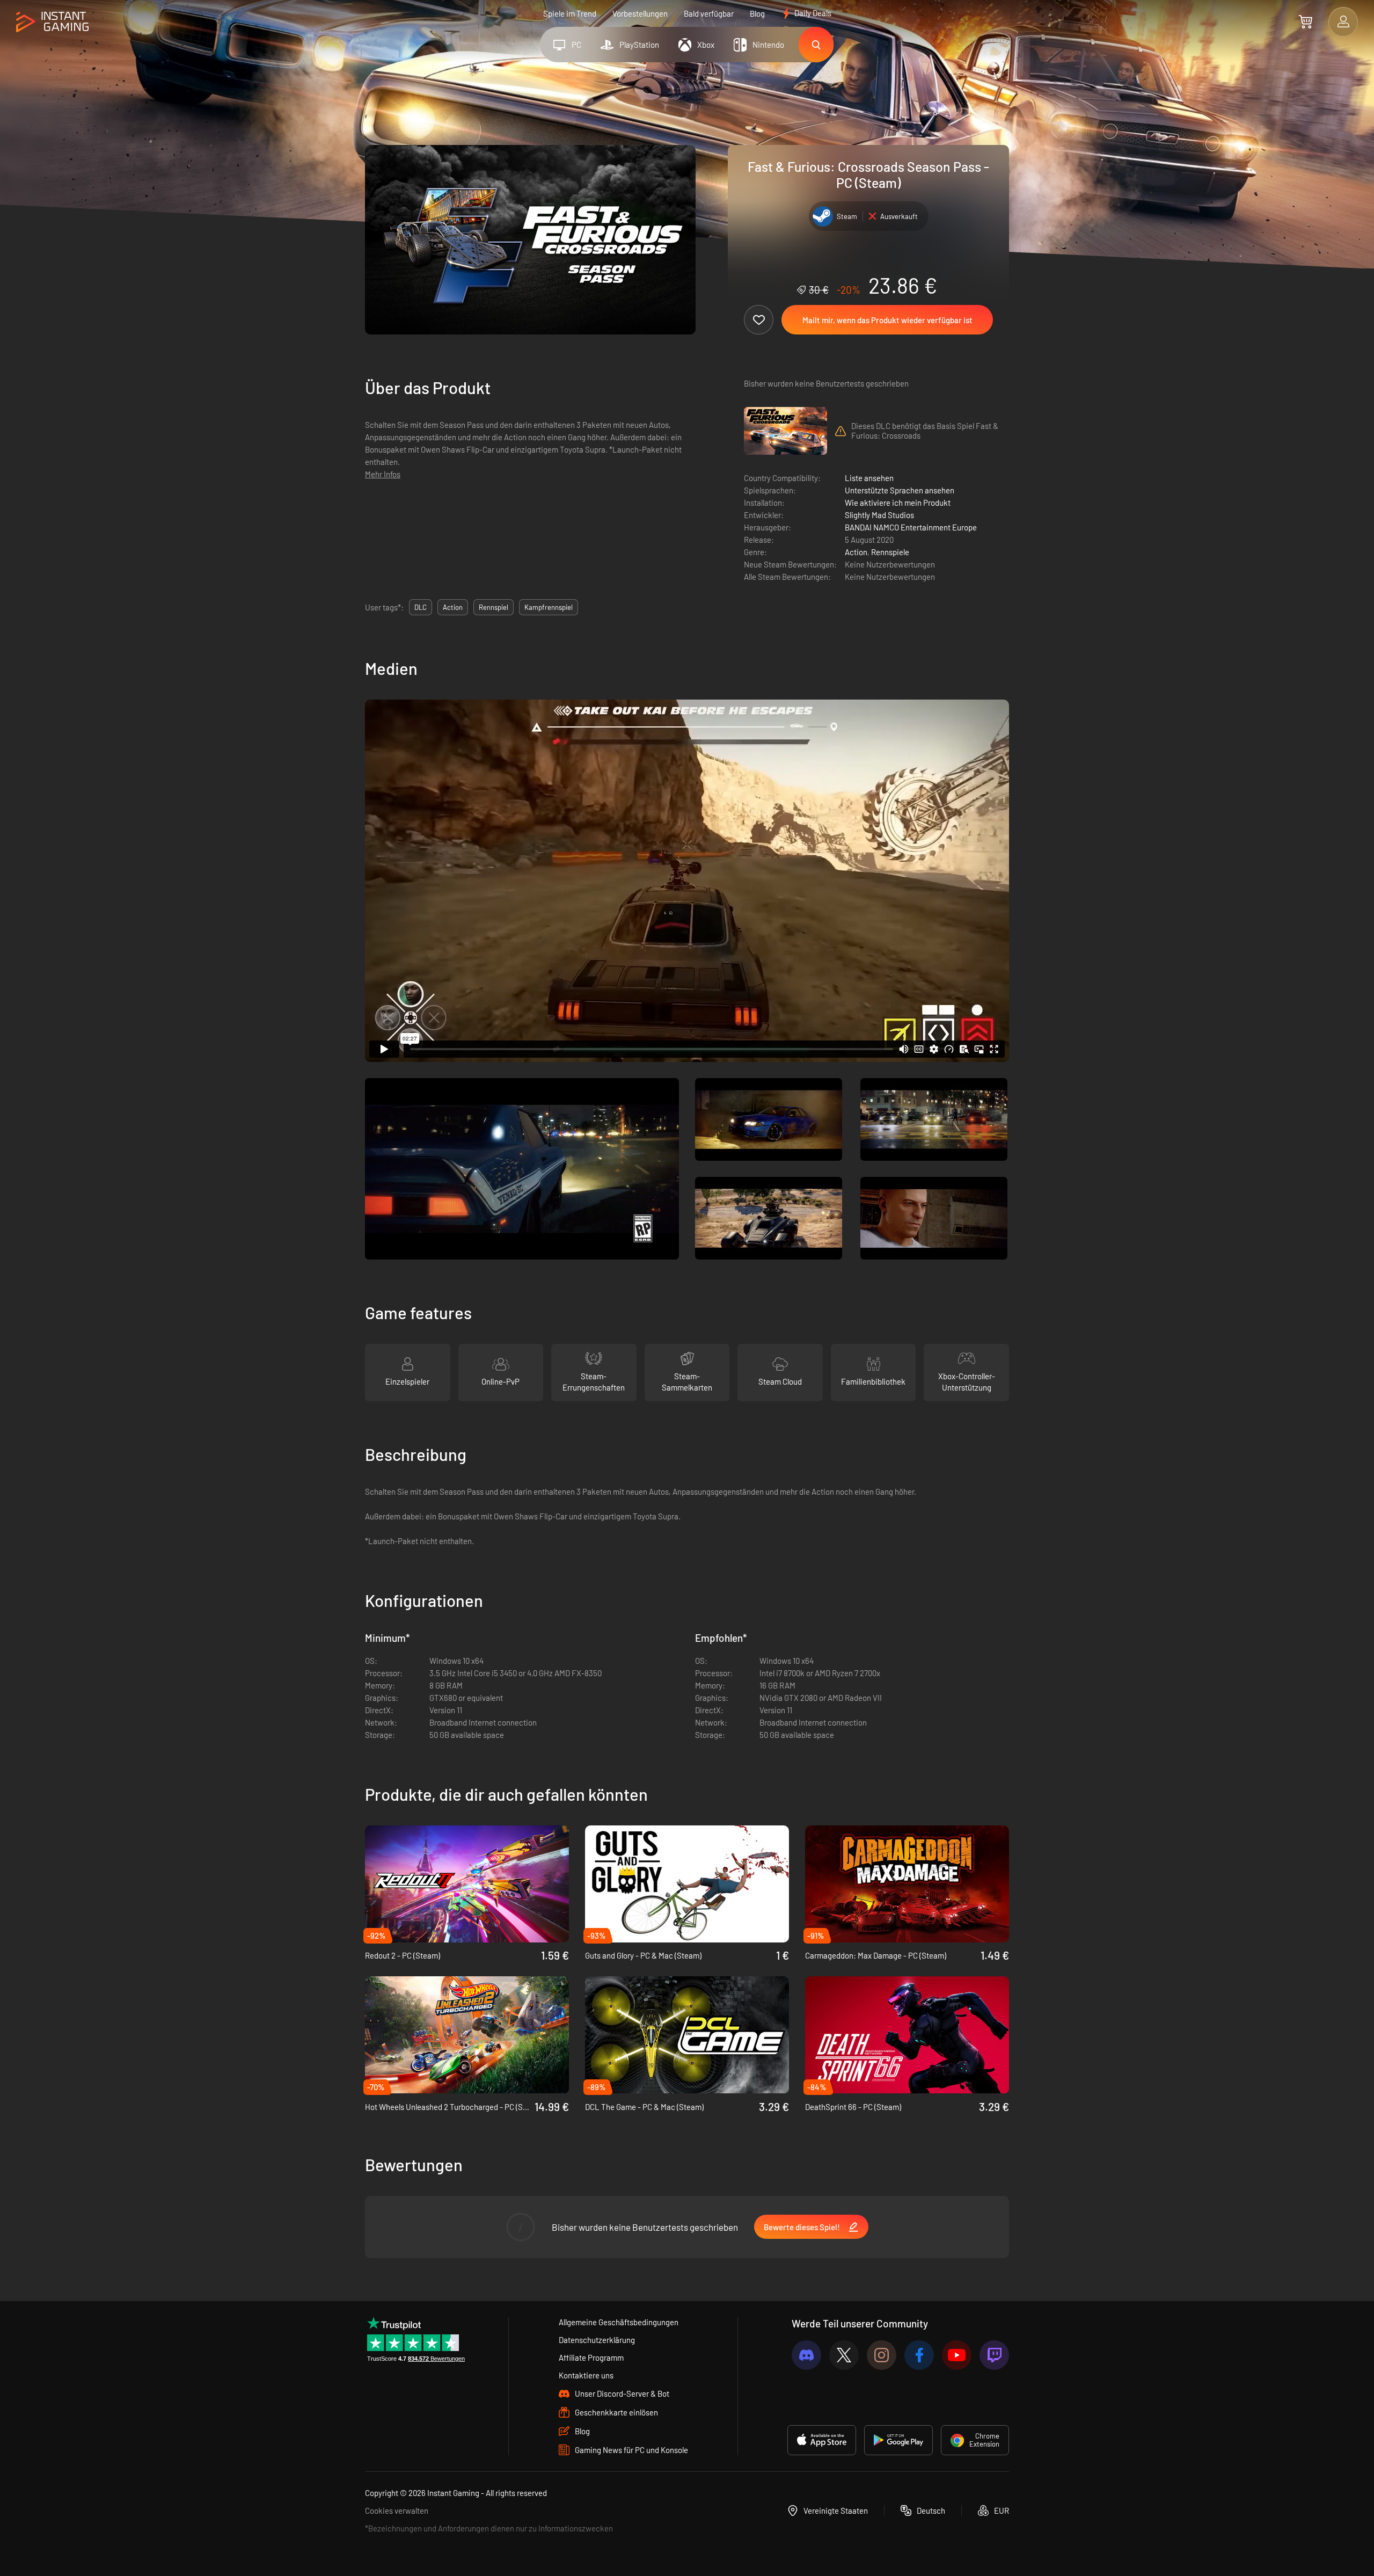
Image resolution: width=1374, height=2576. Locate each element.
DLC (421, 607)
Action (856, 552)
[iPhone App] (822, 2440)
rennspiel (494, 607)
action (453, 607)
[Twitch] (994, 2355)
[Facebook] (919, 2355)
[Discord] (806, 2355)
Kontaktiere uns (586, 2375)
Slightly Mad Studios (879, 515)
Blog (757, 13)
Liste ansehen (869, 478)
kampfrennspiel (549, 607)
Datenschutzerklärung (597, 2340)
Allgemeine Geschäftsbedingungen (619, 2322)
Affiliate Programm (591, 2357)
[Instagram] (882, 2355)
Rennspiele (890, 552)
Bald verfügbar (709, 13)
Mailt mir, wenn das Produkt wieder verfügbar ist (887, 320)
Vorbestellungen (640, 13)
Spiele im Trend (570, 13)
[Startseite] (52, 22)
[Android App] (898, 2440)
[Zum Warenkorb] (1306, 21)
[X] (844, 2355)
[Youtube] (957, 2355)
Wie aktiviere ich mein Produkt (898, 503)
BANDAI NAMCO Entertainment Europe (911, 527)
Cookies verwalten (397, 2510)
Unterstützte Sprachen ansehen (900, 490)
